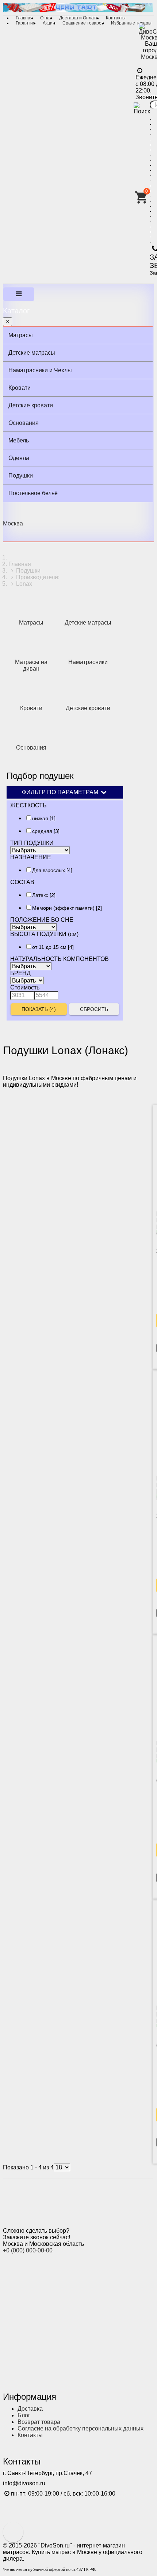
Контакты (116, 18)
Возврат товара (39, 2422)
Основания (24, 423)
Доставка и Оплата (79, 18)
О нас (46, 18)
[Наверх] (13, 2532)
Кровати (20, 388)
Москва (13, 523)
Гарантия (26, 23)
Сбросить (94, 1009)
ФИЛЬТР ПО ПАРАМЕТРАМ (61, 792)
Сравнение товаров (83, 23)
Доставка (30, 2409)
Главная (24, 18)
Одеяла (19, 458)
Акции (49, 23)
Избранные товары (131, 23)
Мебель (19, 440)
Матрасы (21, 335)
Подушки (21, 476)
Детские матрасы (32, 353)
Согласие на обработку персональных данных (81, 2428)
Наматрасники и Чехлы (40, 370)
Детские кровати (31, 405)
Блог (24, 2415)
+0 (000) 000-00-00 (28, 2250)
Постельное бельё (33, 493)
